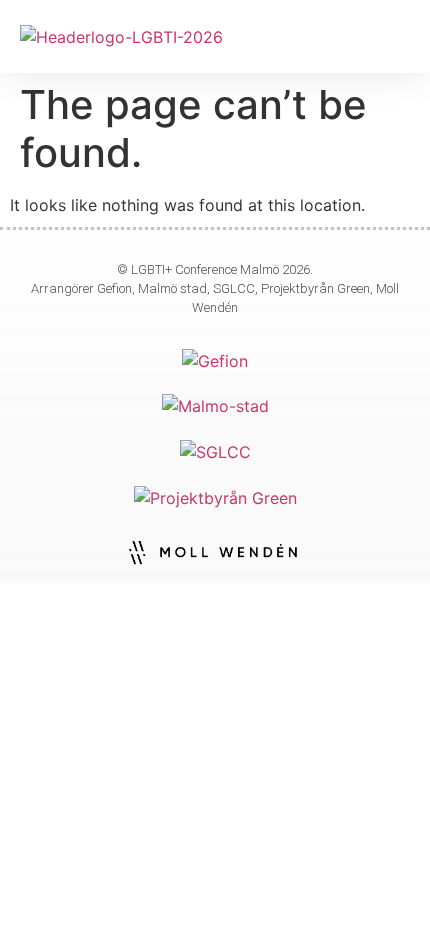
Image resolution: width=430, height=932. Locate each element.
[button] (396, 36)
